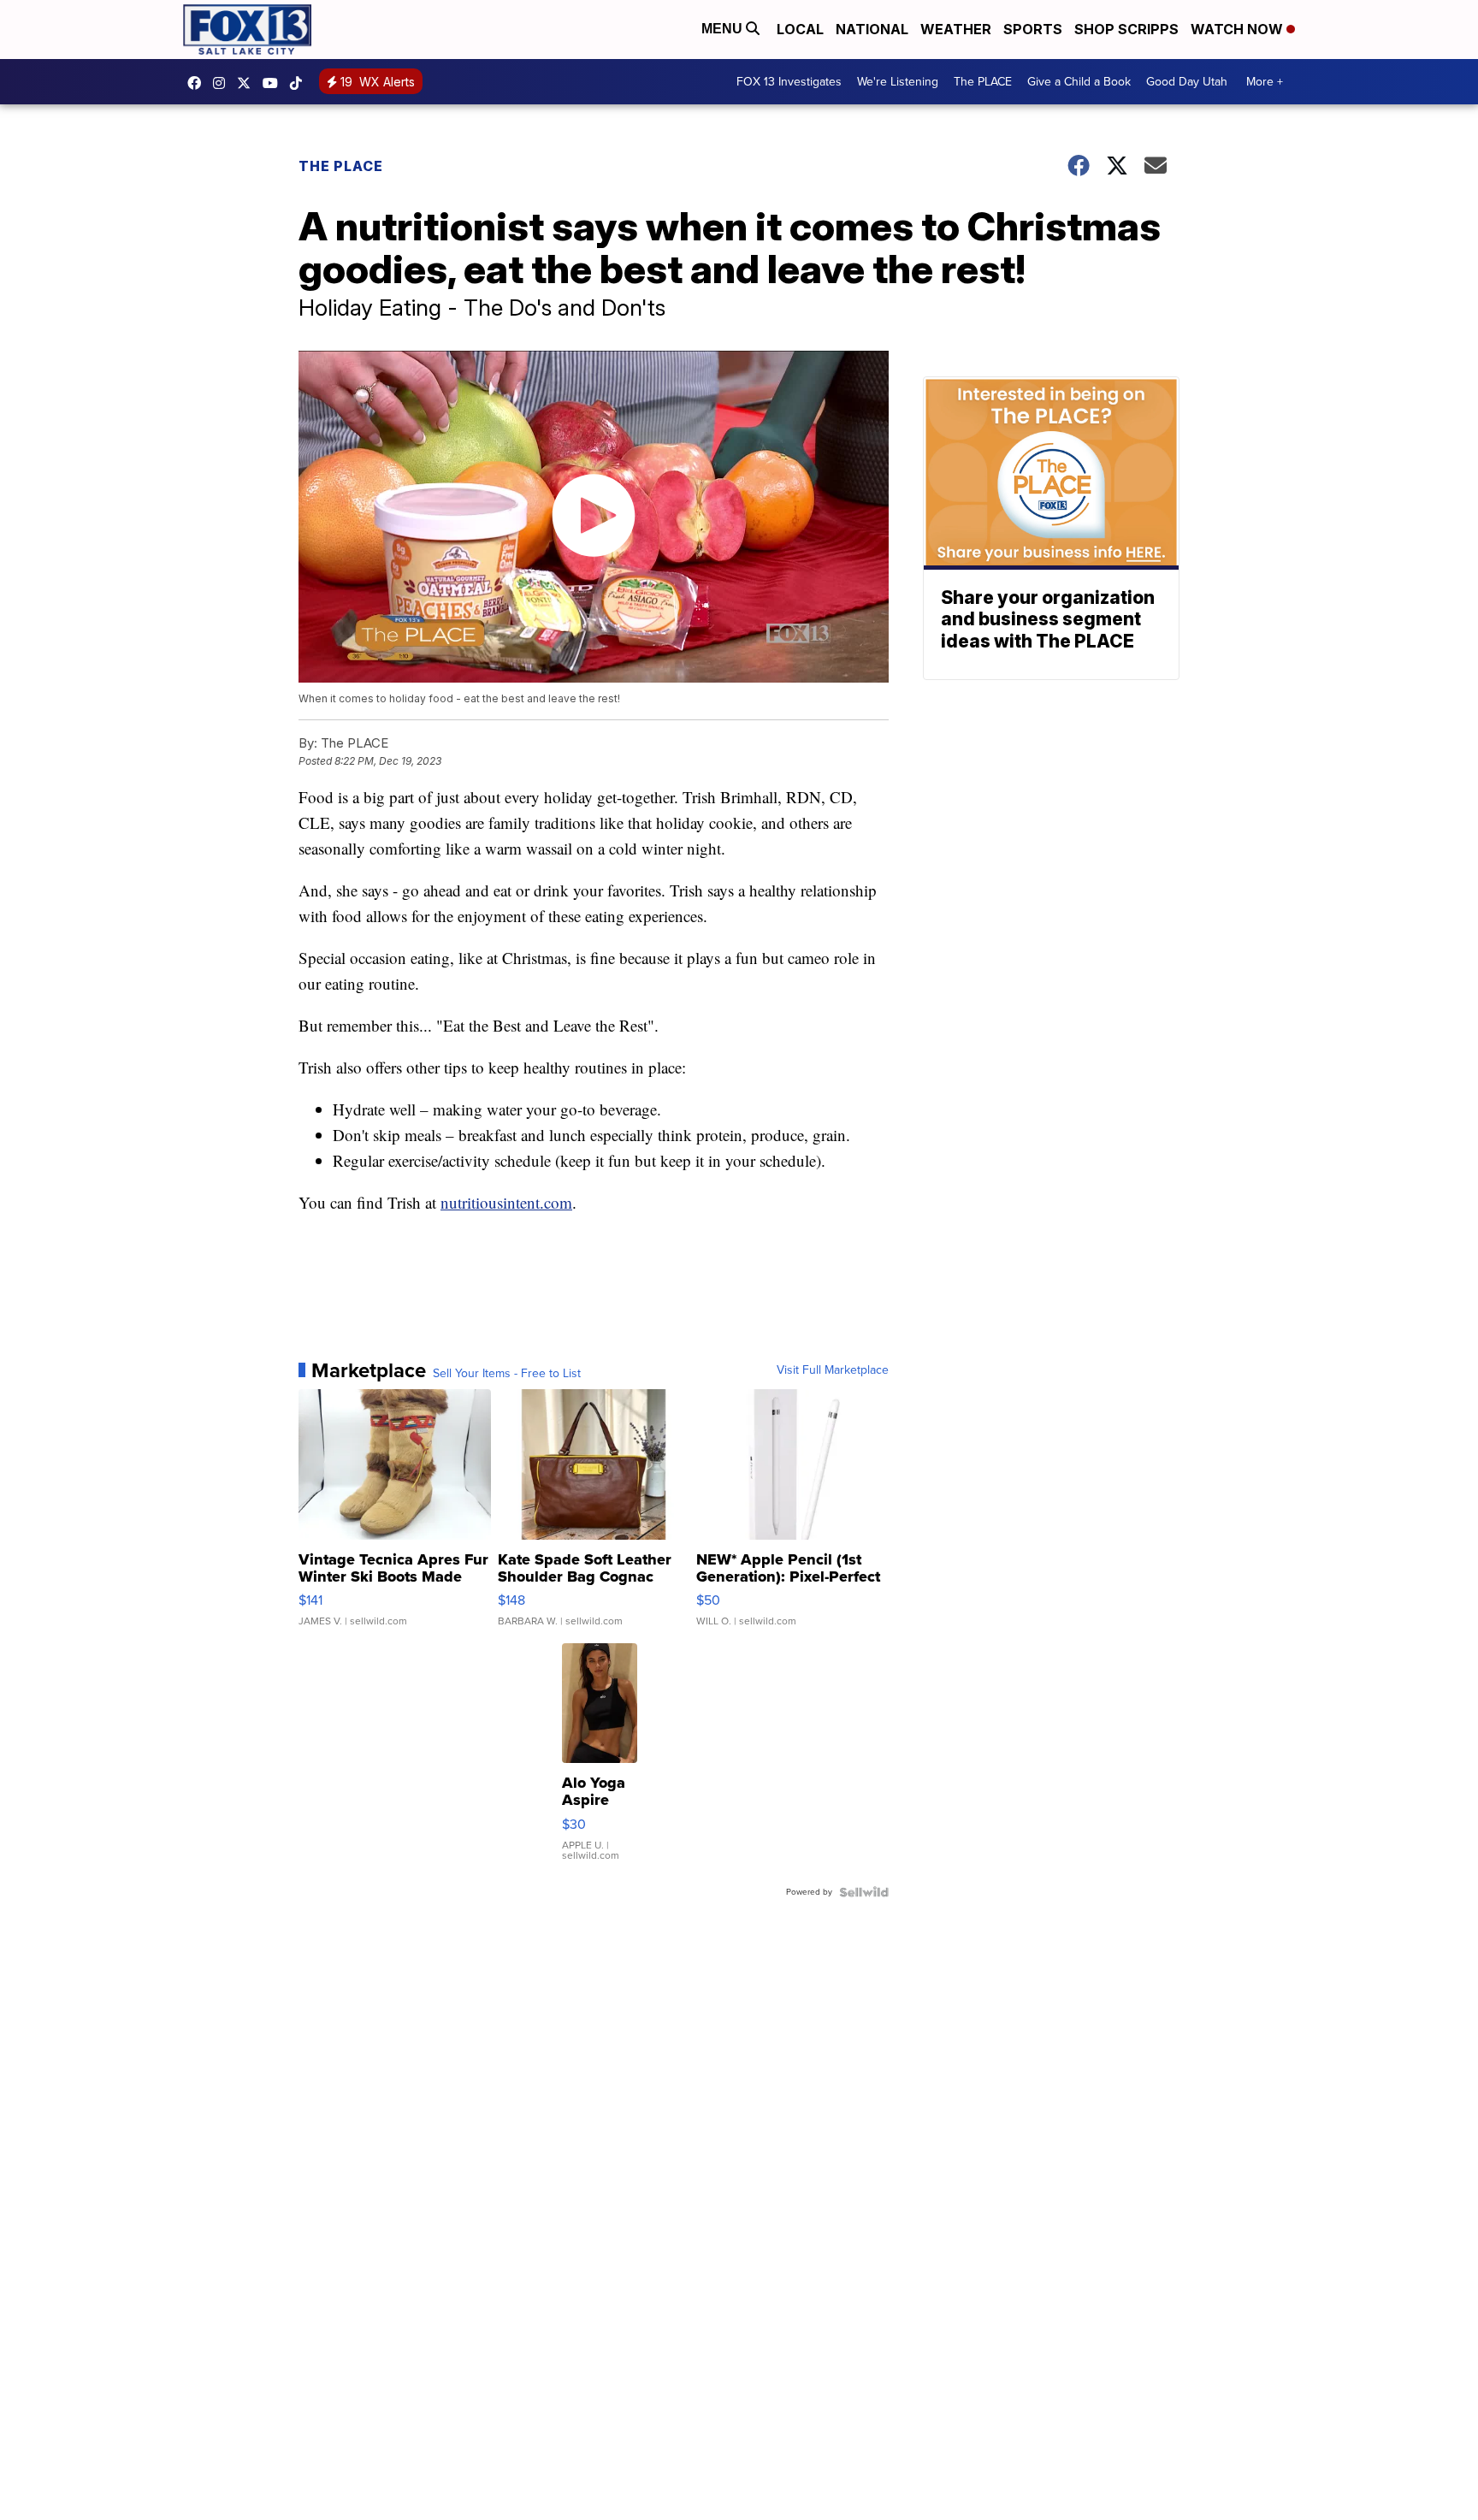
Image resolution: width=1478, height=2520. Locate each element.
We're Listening (898, 82)
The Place (341, 166)
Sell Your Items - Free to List (507, 1374)
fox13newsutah (198, 83)
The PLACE (983, 82)
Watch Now (1239, 29)
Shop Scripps (1126, 29)
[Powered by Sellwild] (864, 1892)
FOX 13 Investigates (789, 82)
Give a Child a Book (1079, 82)
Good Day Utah (1187, 82)
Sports (1033, 29)
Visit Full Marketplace (833, 1370)
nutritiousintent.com (506, 1202)
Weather (956, 29)
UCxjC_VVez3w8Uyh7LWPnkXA (275, 83)
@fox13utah (300, 83)
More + (1265, 82)
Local (800, 29)
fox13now (223, 83)
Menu (724, 29)
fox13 (248, 83)
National (872, 29)
